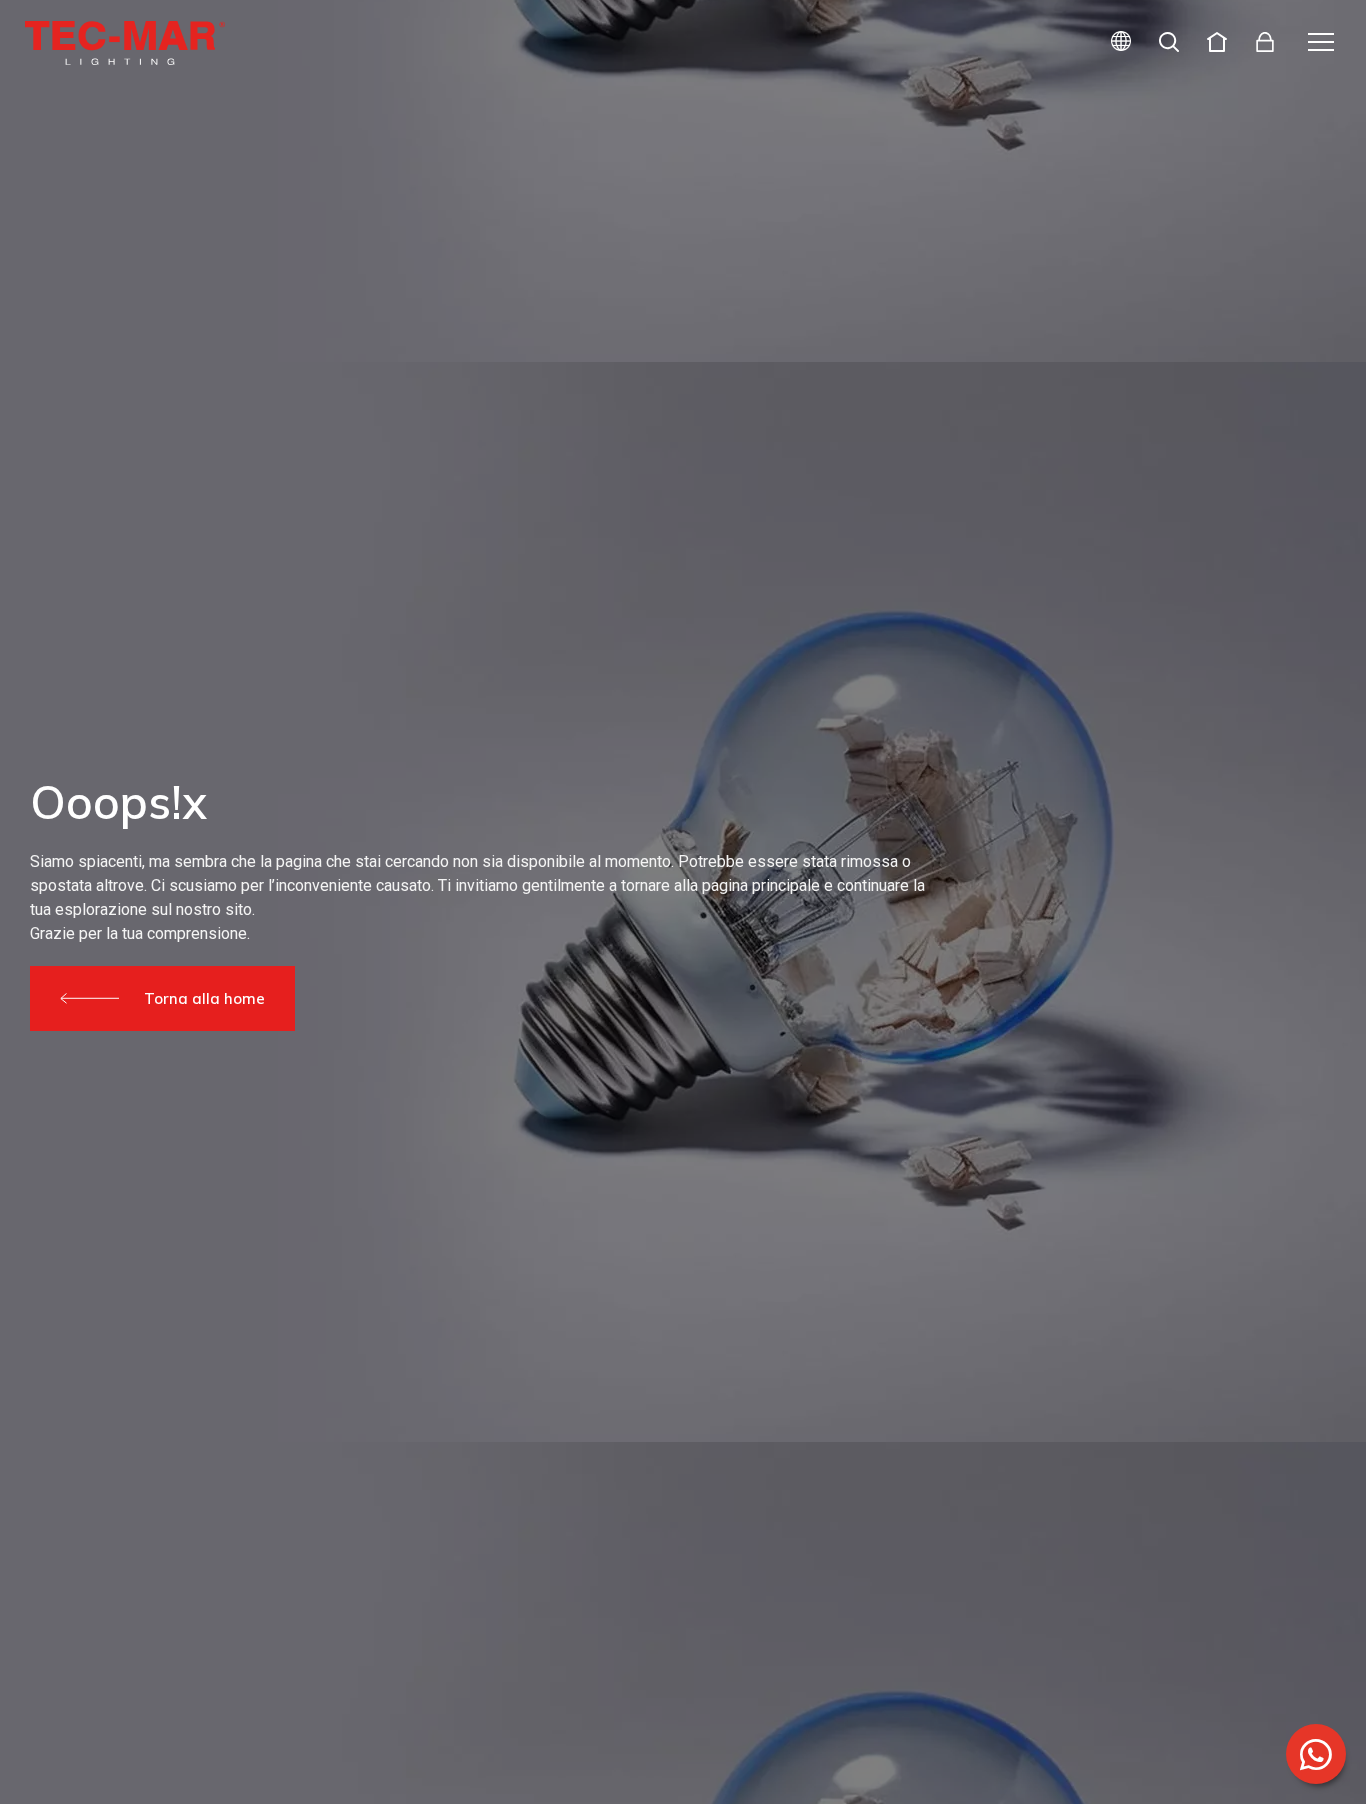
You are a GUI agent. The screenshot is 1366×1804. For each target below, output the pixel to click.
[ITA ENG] (1113, 43)
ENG (1097, 112)
